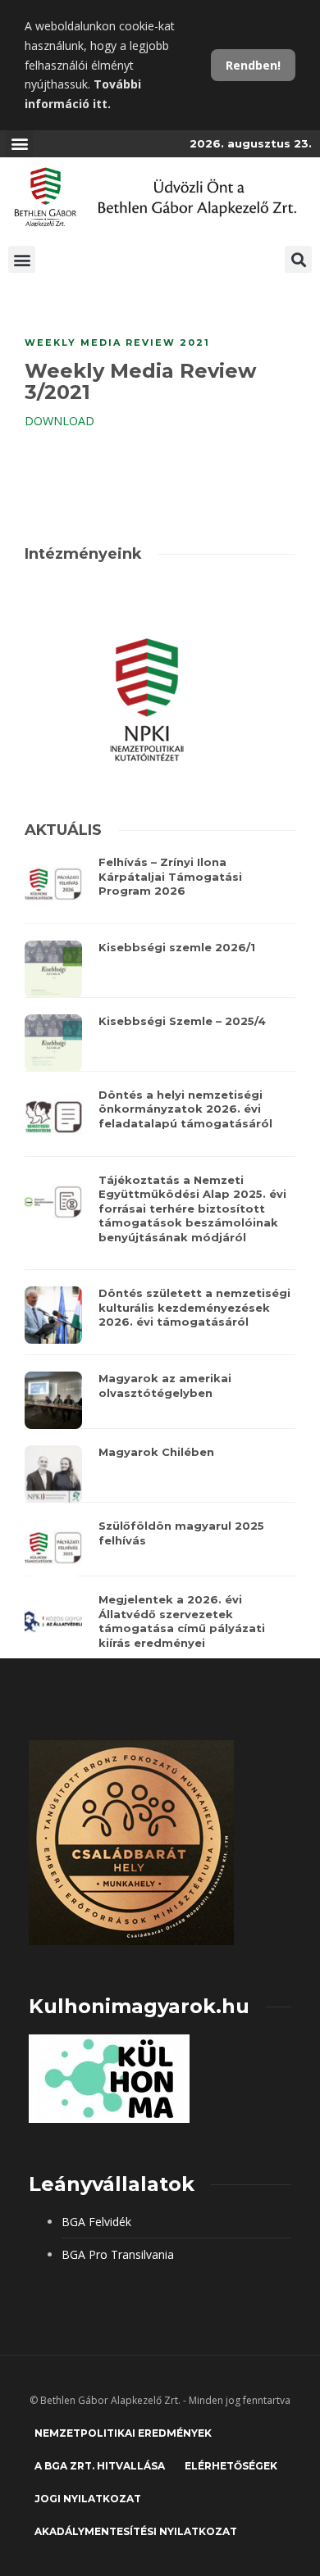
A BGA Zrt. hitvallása (100, 2466)
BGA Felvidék (96, 2222)
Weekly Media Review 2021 (117, 342)
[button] (19, 144)
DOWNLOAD (59, 421)
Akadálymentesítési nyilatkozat (136, 2531)
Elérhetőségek (231, 2466)
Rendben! (253, 65)
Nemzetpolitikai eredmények (123, 2433)
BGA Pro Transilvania (118, 2254)
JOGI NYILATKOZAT (88, 2499)
